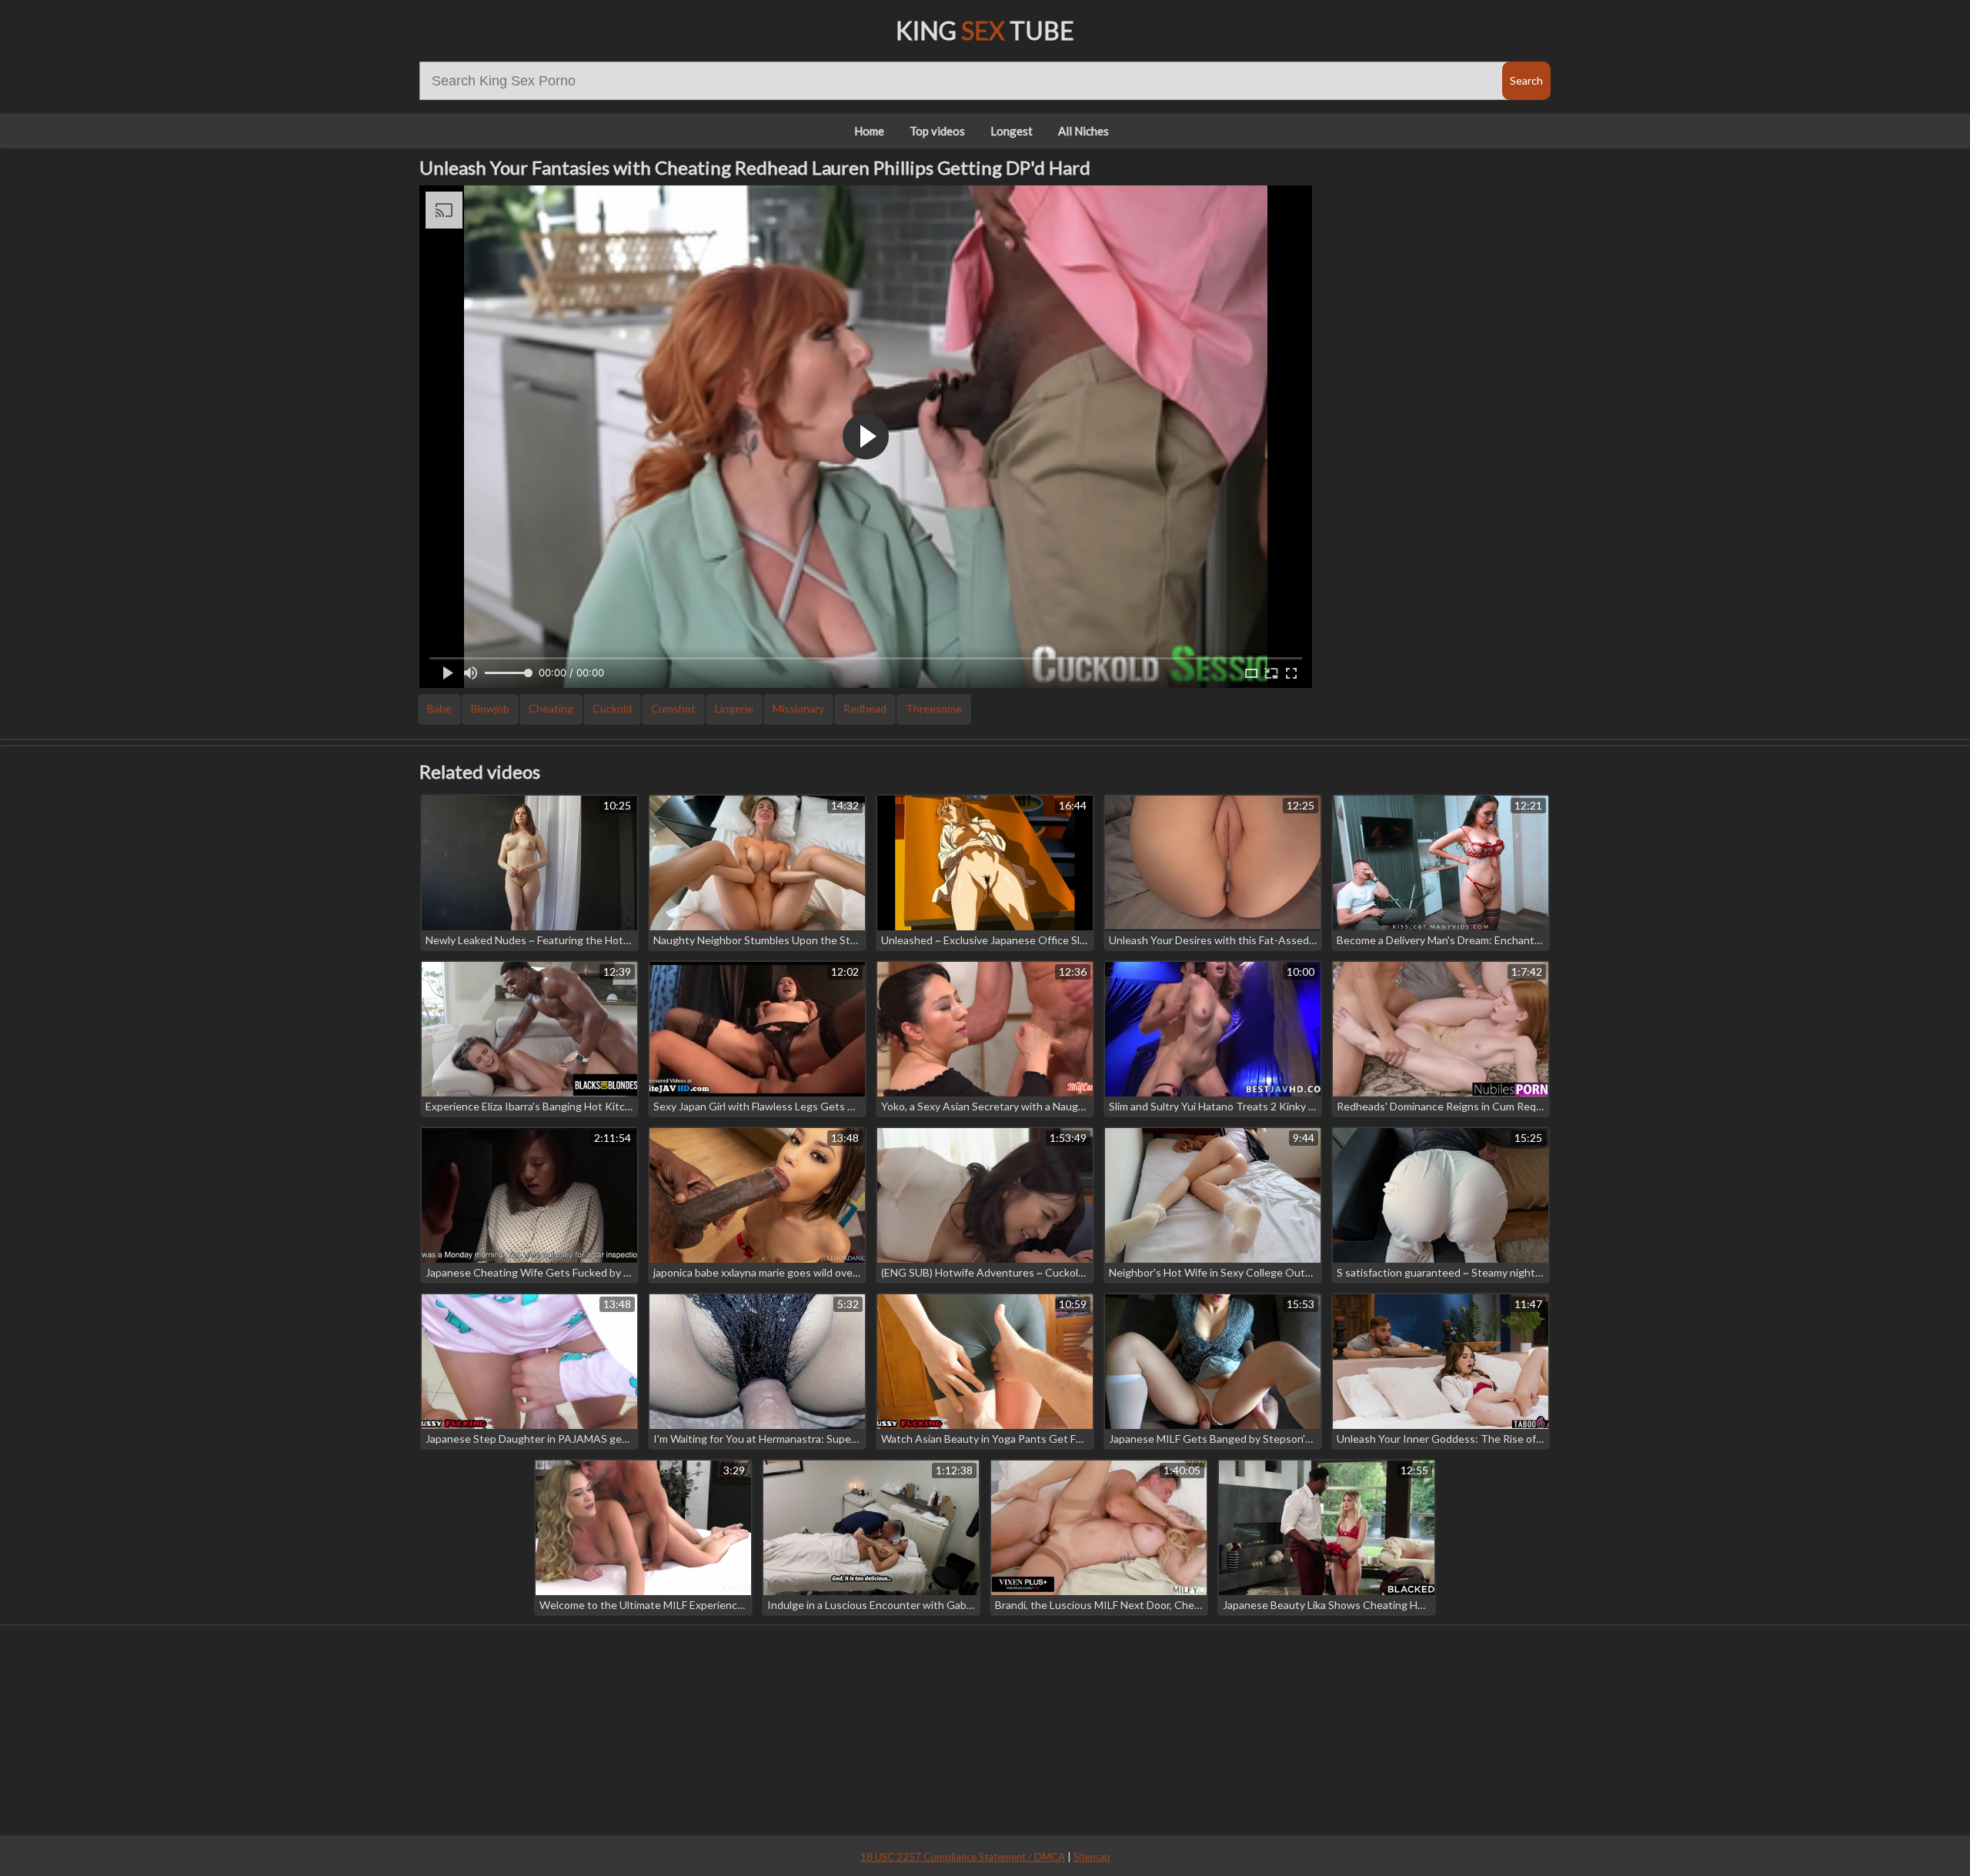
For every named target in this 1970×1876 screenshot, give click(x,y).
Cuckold (612, 708)
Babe (439, 708)
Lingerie (734, 708)
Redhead (865, 708)
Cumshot (673, 708)
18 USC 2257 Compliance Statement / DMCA (963, 1857)
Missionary (798, 708)
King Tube (985, 30)
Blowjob (490, 708)
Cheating (551, 708)
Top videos (937, 131)
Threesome (934, 708)
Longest (1012, 131)
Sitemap (1092, 1857)
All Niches (1083, 131)
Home (869, 131)
